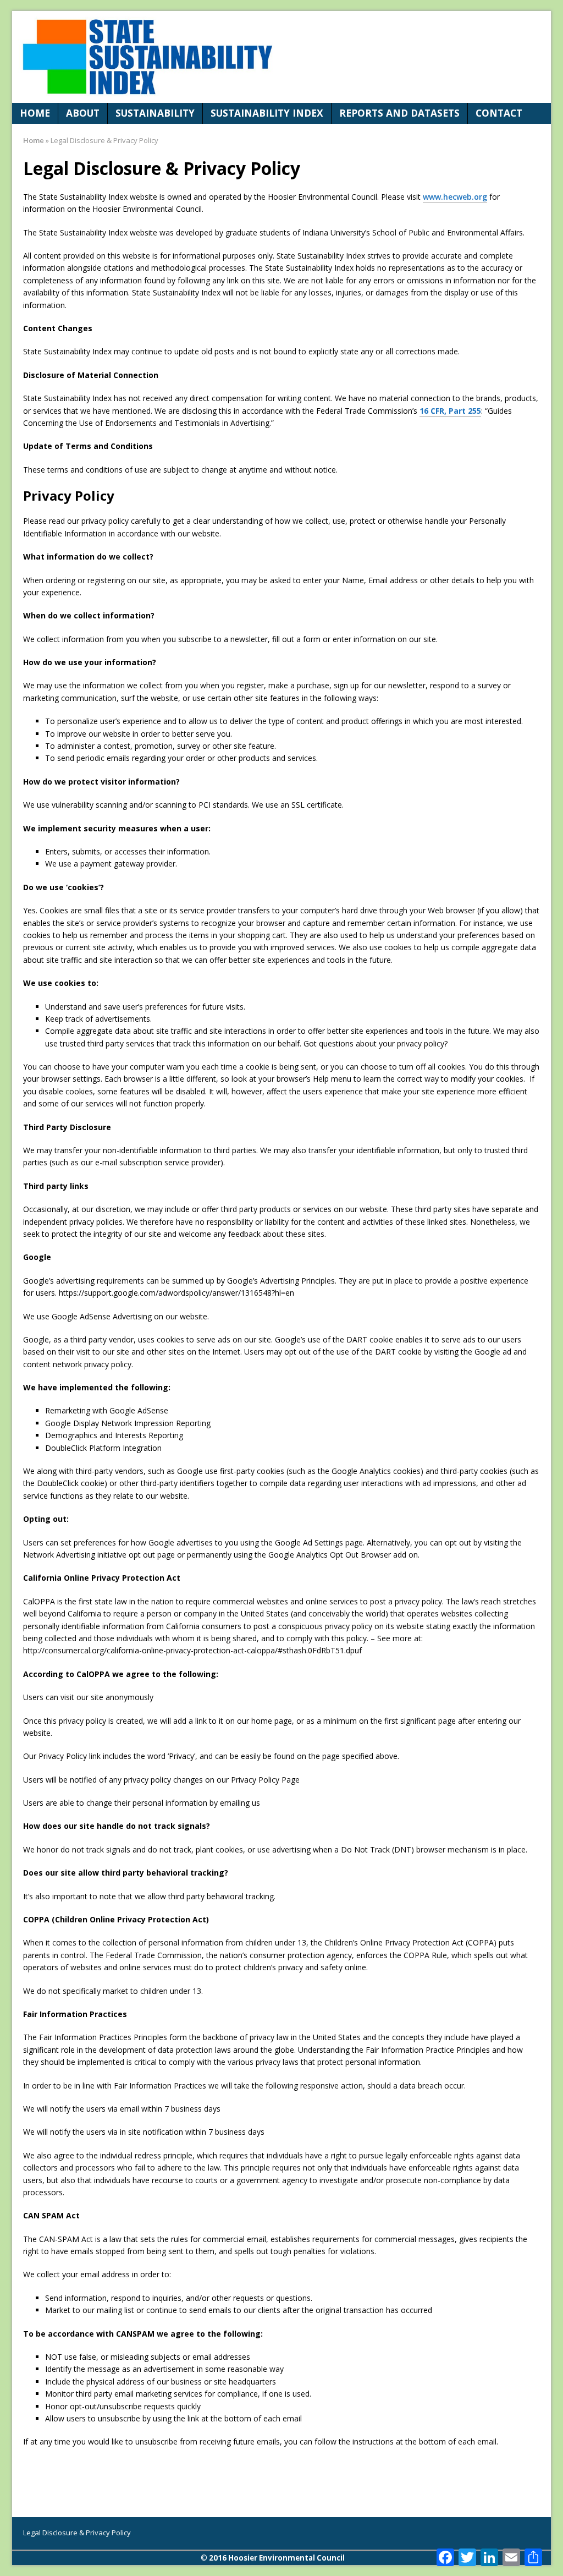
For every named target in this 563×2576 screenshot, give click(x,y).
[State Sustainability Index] (281, 57)
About (83, 113)
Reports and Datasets (399, 113)
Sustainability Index (267, 113)
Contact (499, 113)
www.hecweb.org (455, 197)
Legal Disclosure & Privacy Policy (77, 2533)
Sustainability (155, 113)
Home (35, 113)
